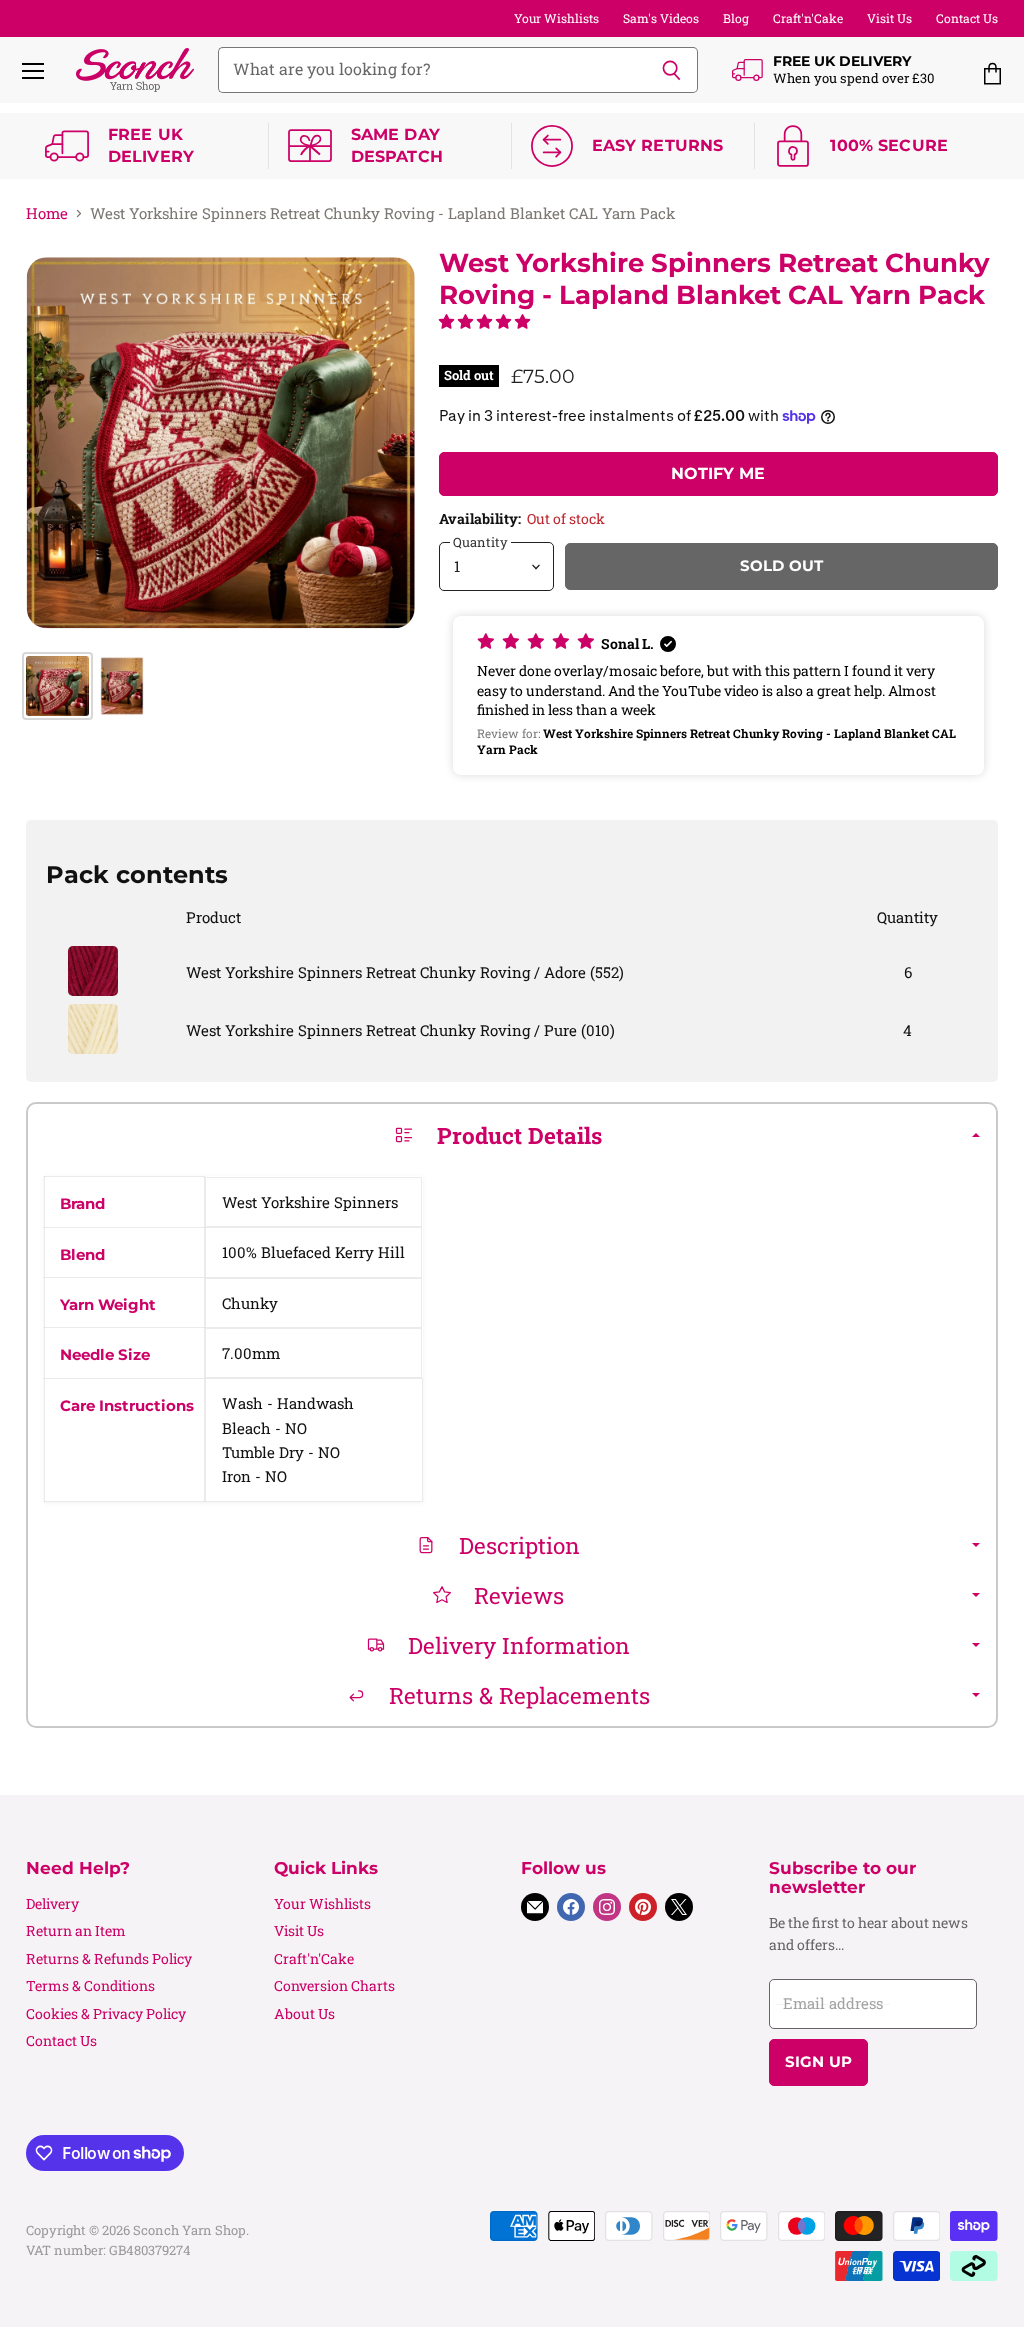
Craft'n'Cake (808, 18)
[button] (484, 321)
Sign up (818, 2062)
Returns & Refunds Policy (109, 1958)
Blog (736, 18)
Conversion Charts (334, 1985)
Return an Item (76, 1930)
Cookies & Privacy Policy (106, 2013)
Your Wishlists (556, 18)
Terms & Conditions (90, 1985)
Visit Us (889, 18)
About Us (304, 2013)
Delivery (52, 1903)
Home (47, 213)
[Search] (671, 70)
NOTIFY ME (718, 473)
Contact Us (967, 18)
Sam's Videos (661, 18)
